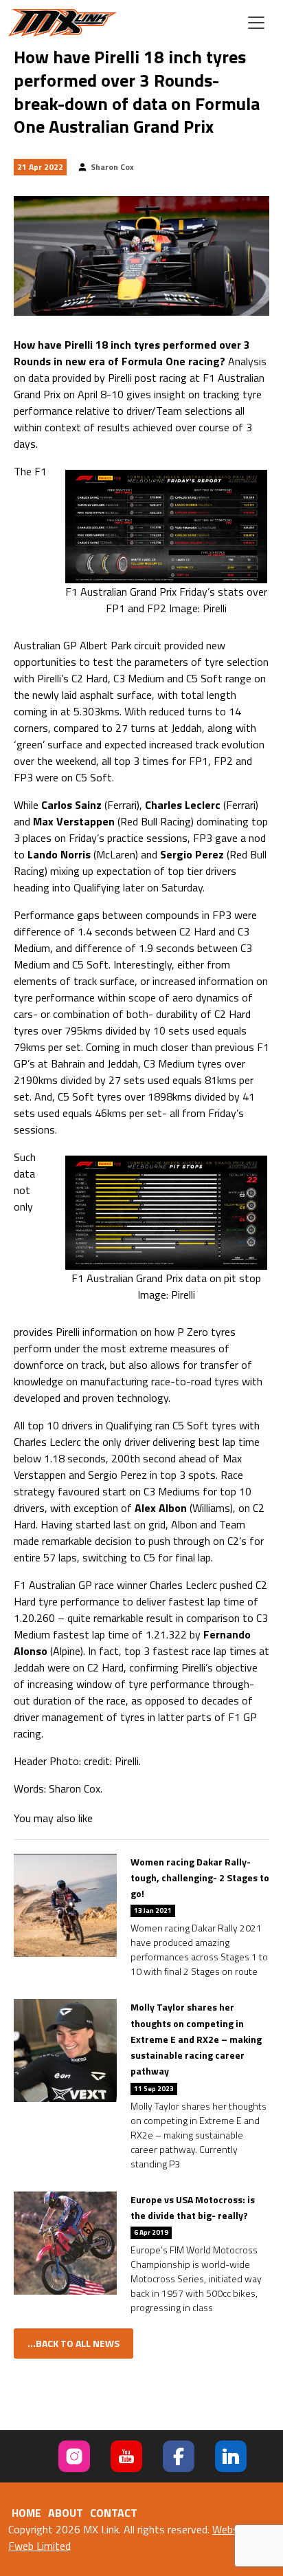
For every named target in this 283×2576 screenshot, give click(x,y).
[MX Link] (63, 23)
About (66, 2513)
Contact (114, 2513)
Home (26, 2513)
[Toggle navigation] (256, 23)
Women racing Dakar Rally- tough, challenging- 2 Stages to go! (200, 1877)
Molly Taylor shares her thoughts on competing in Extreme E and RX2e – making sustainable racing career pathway (196, 2039)
